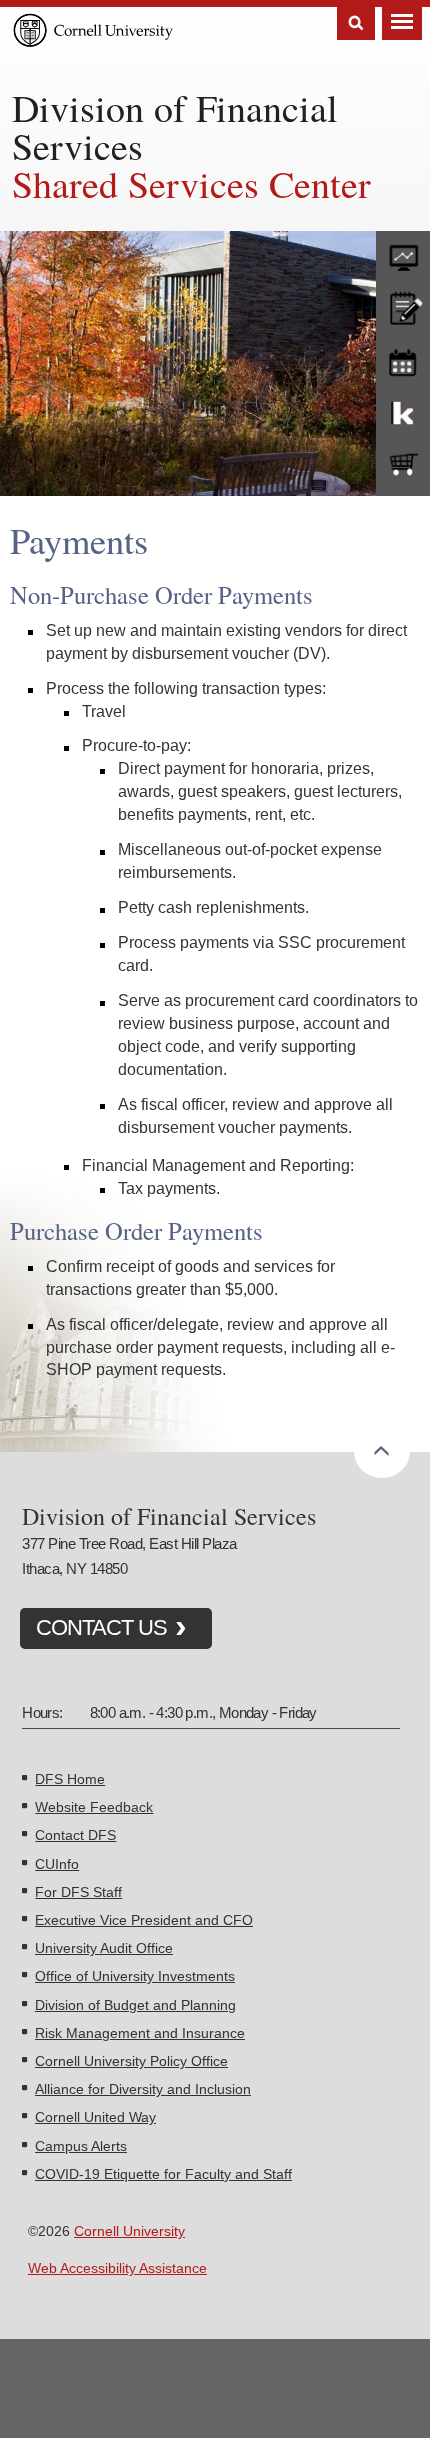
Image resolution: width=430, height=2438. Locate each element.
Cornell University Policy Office (131, 2061)
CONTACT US (101, 1627)
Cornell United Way (95, 2117)
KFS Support (403, 412)
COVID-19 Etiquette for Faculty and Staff (163, 2174)
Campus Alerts (81, 2146)
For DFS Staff (78, 1892)
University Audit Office (104, 1948)
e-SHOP (403, 465)
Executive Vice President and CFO (144, 1920)
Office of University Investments (135, 1976)
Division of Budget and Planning (135, 2005)
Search (356, 23)
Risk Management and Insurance (140, 2033)
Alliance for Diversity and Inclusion (143, 2089)
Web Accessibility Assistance (117, 2268)
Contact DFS (75, 1835)
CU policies (403, 306)
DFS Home (70, 1779)
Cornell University (129, 2231)
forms (403, 253)
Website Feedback (94, 1807)
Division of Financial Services (175, 126)
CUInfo (57, 1864)
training (403, 359)
